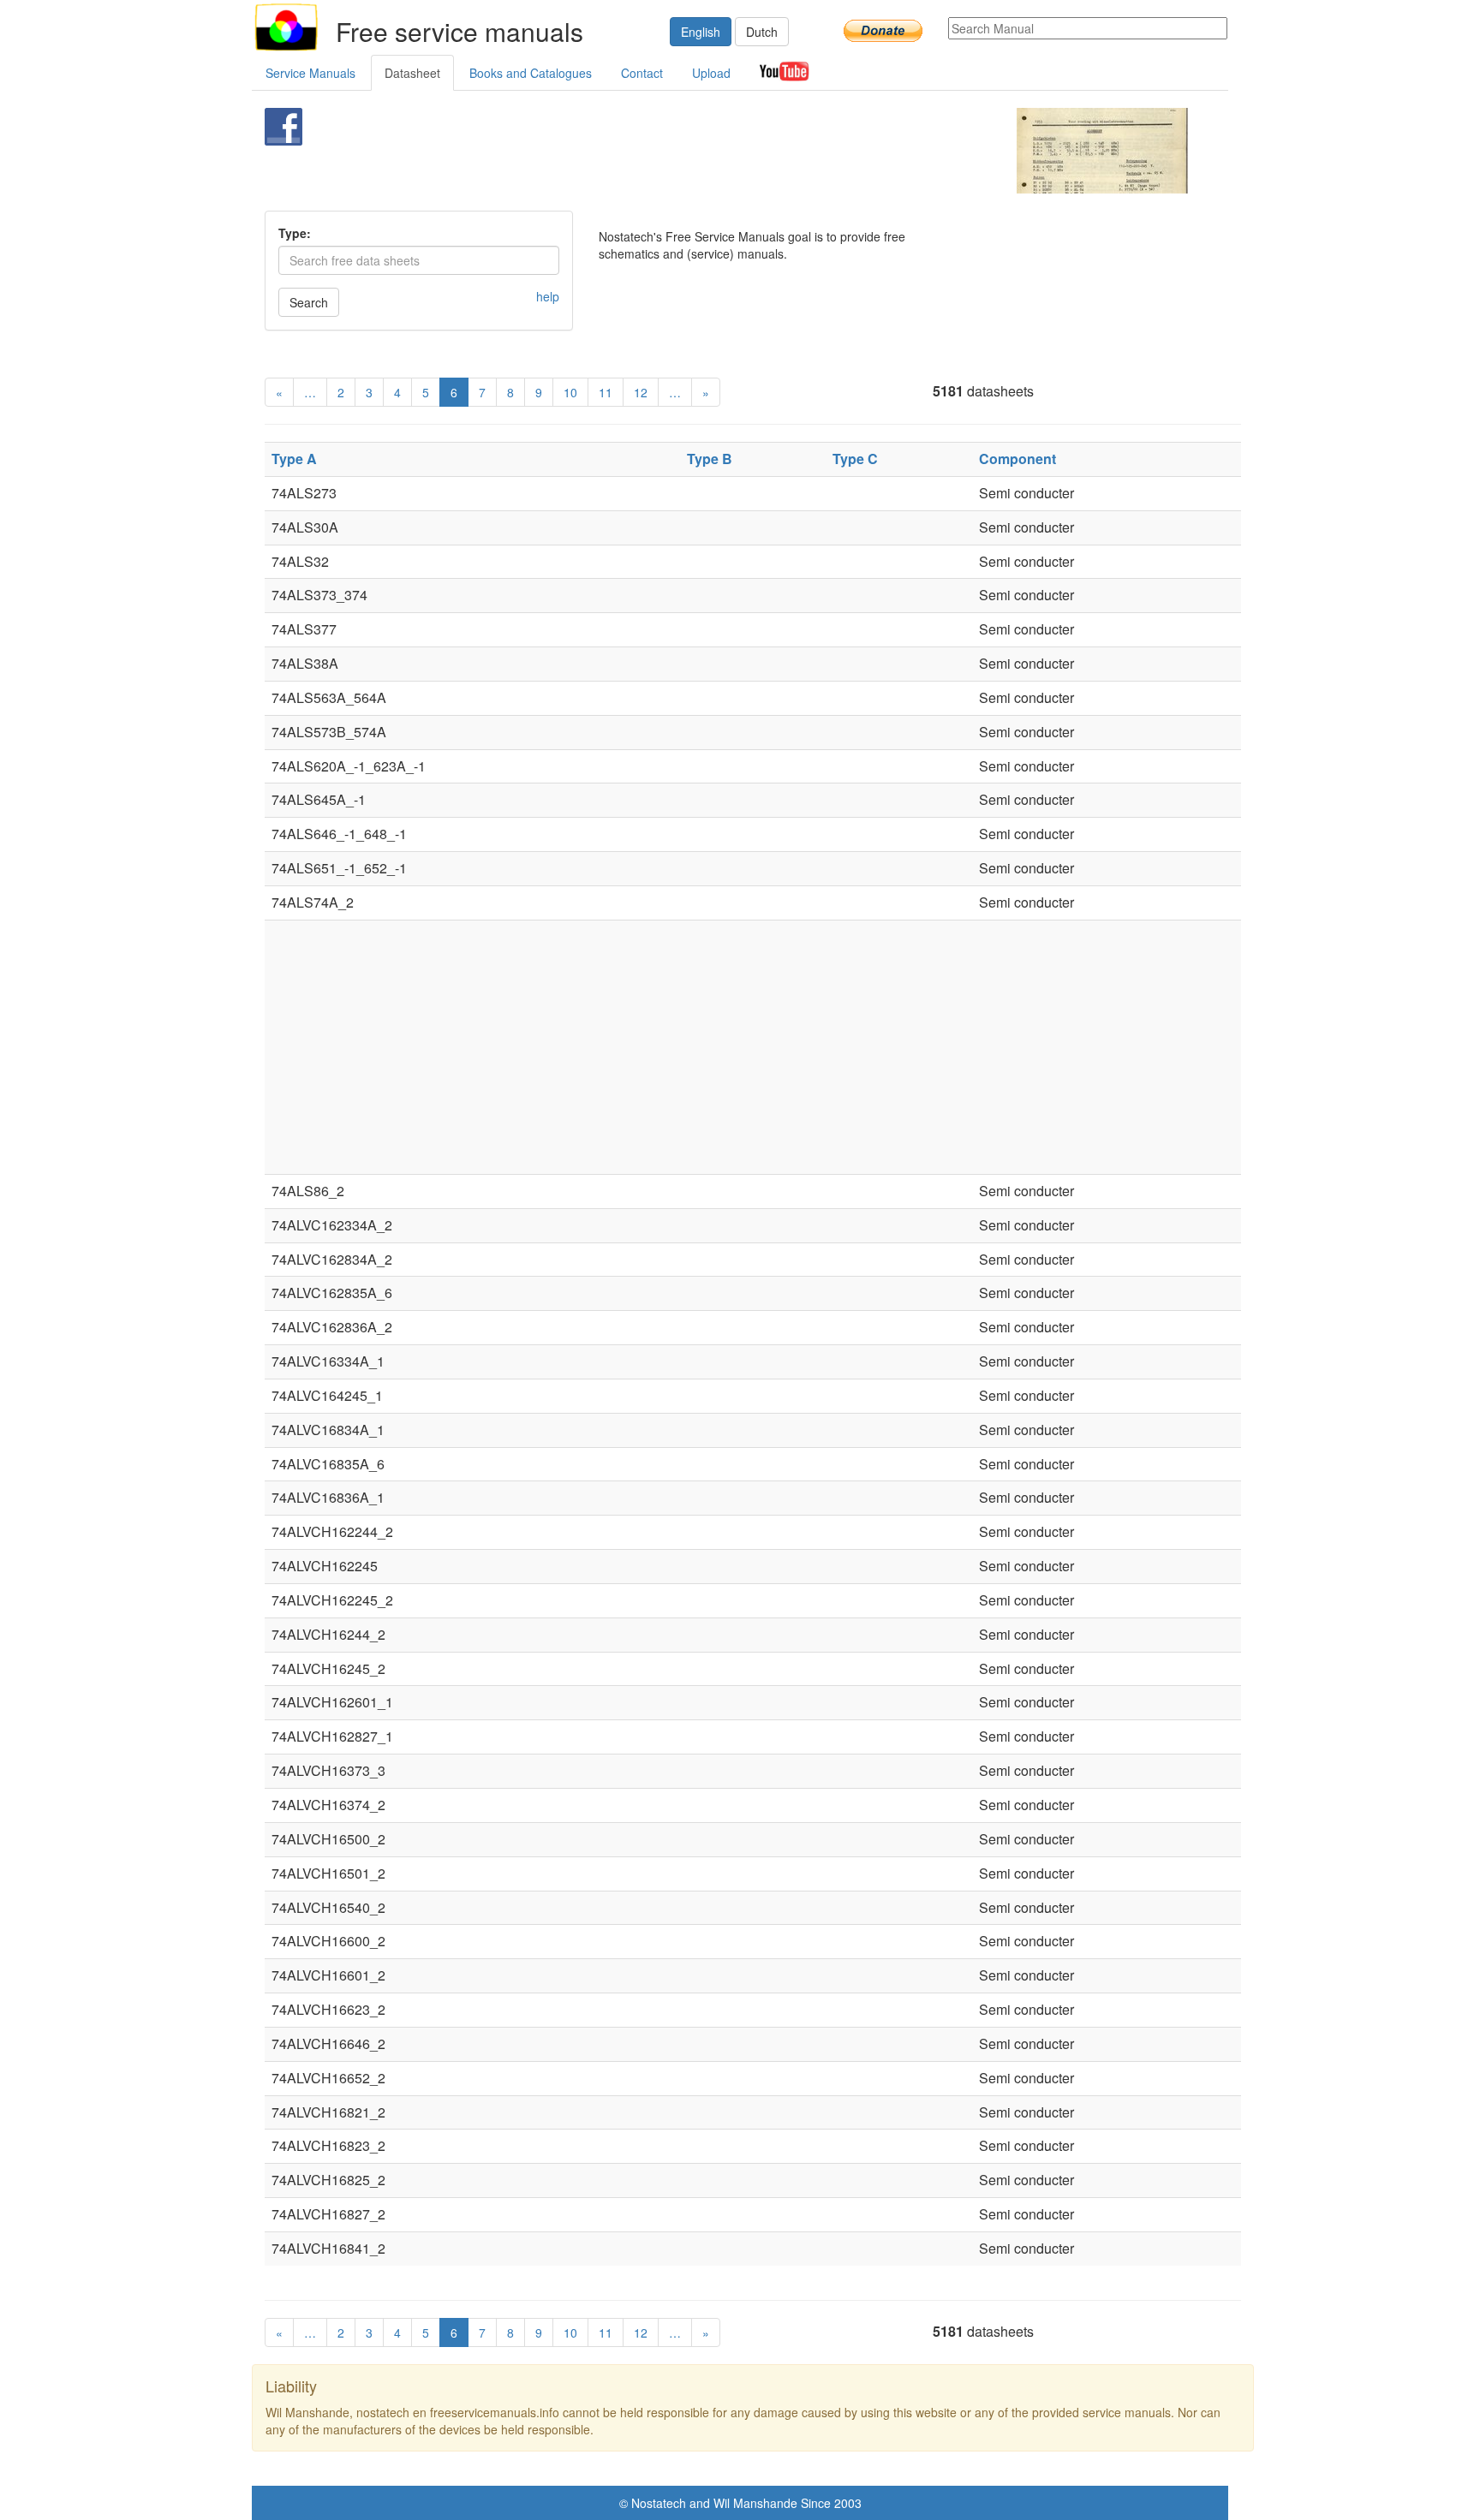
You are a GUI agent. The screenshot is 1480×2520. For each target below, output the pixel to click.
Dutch (762, 32)
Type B (710, 459)
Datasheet (412, 73)
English (701, 32)
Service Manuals (310, 73)
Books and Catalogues (531, 73)
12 (641, 392)
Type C (855, 459)
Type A (294, 459)
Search (309, 302)
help (548, 296)
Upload (711, 73)
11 (606, 392)
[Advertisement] (711, 151)
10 (570, 392)
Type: (295, 233)
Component (1017, 459)
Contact (642, 73)
